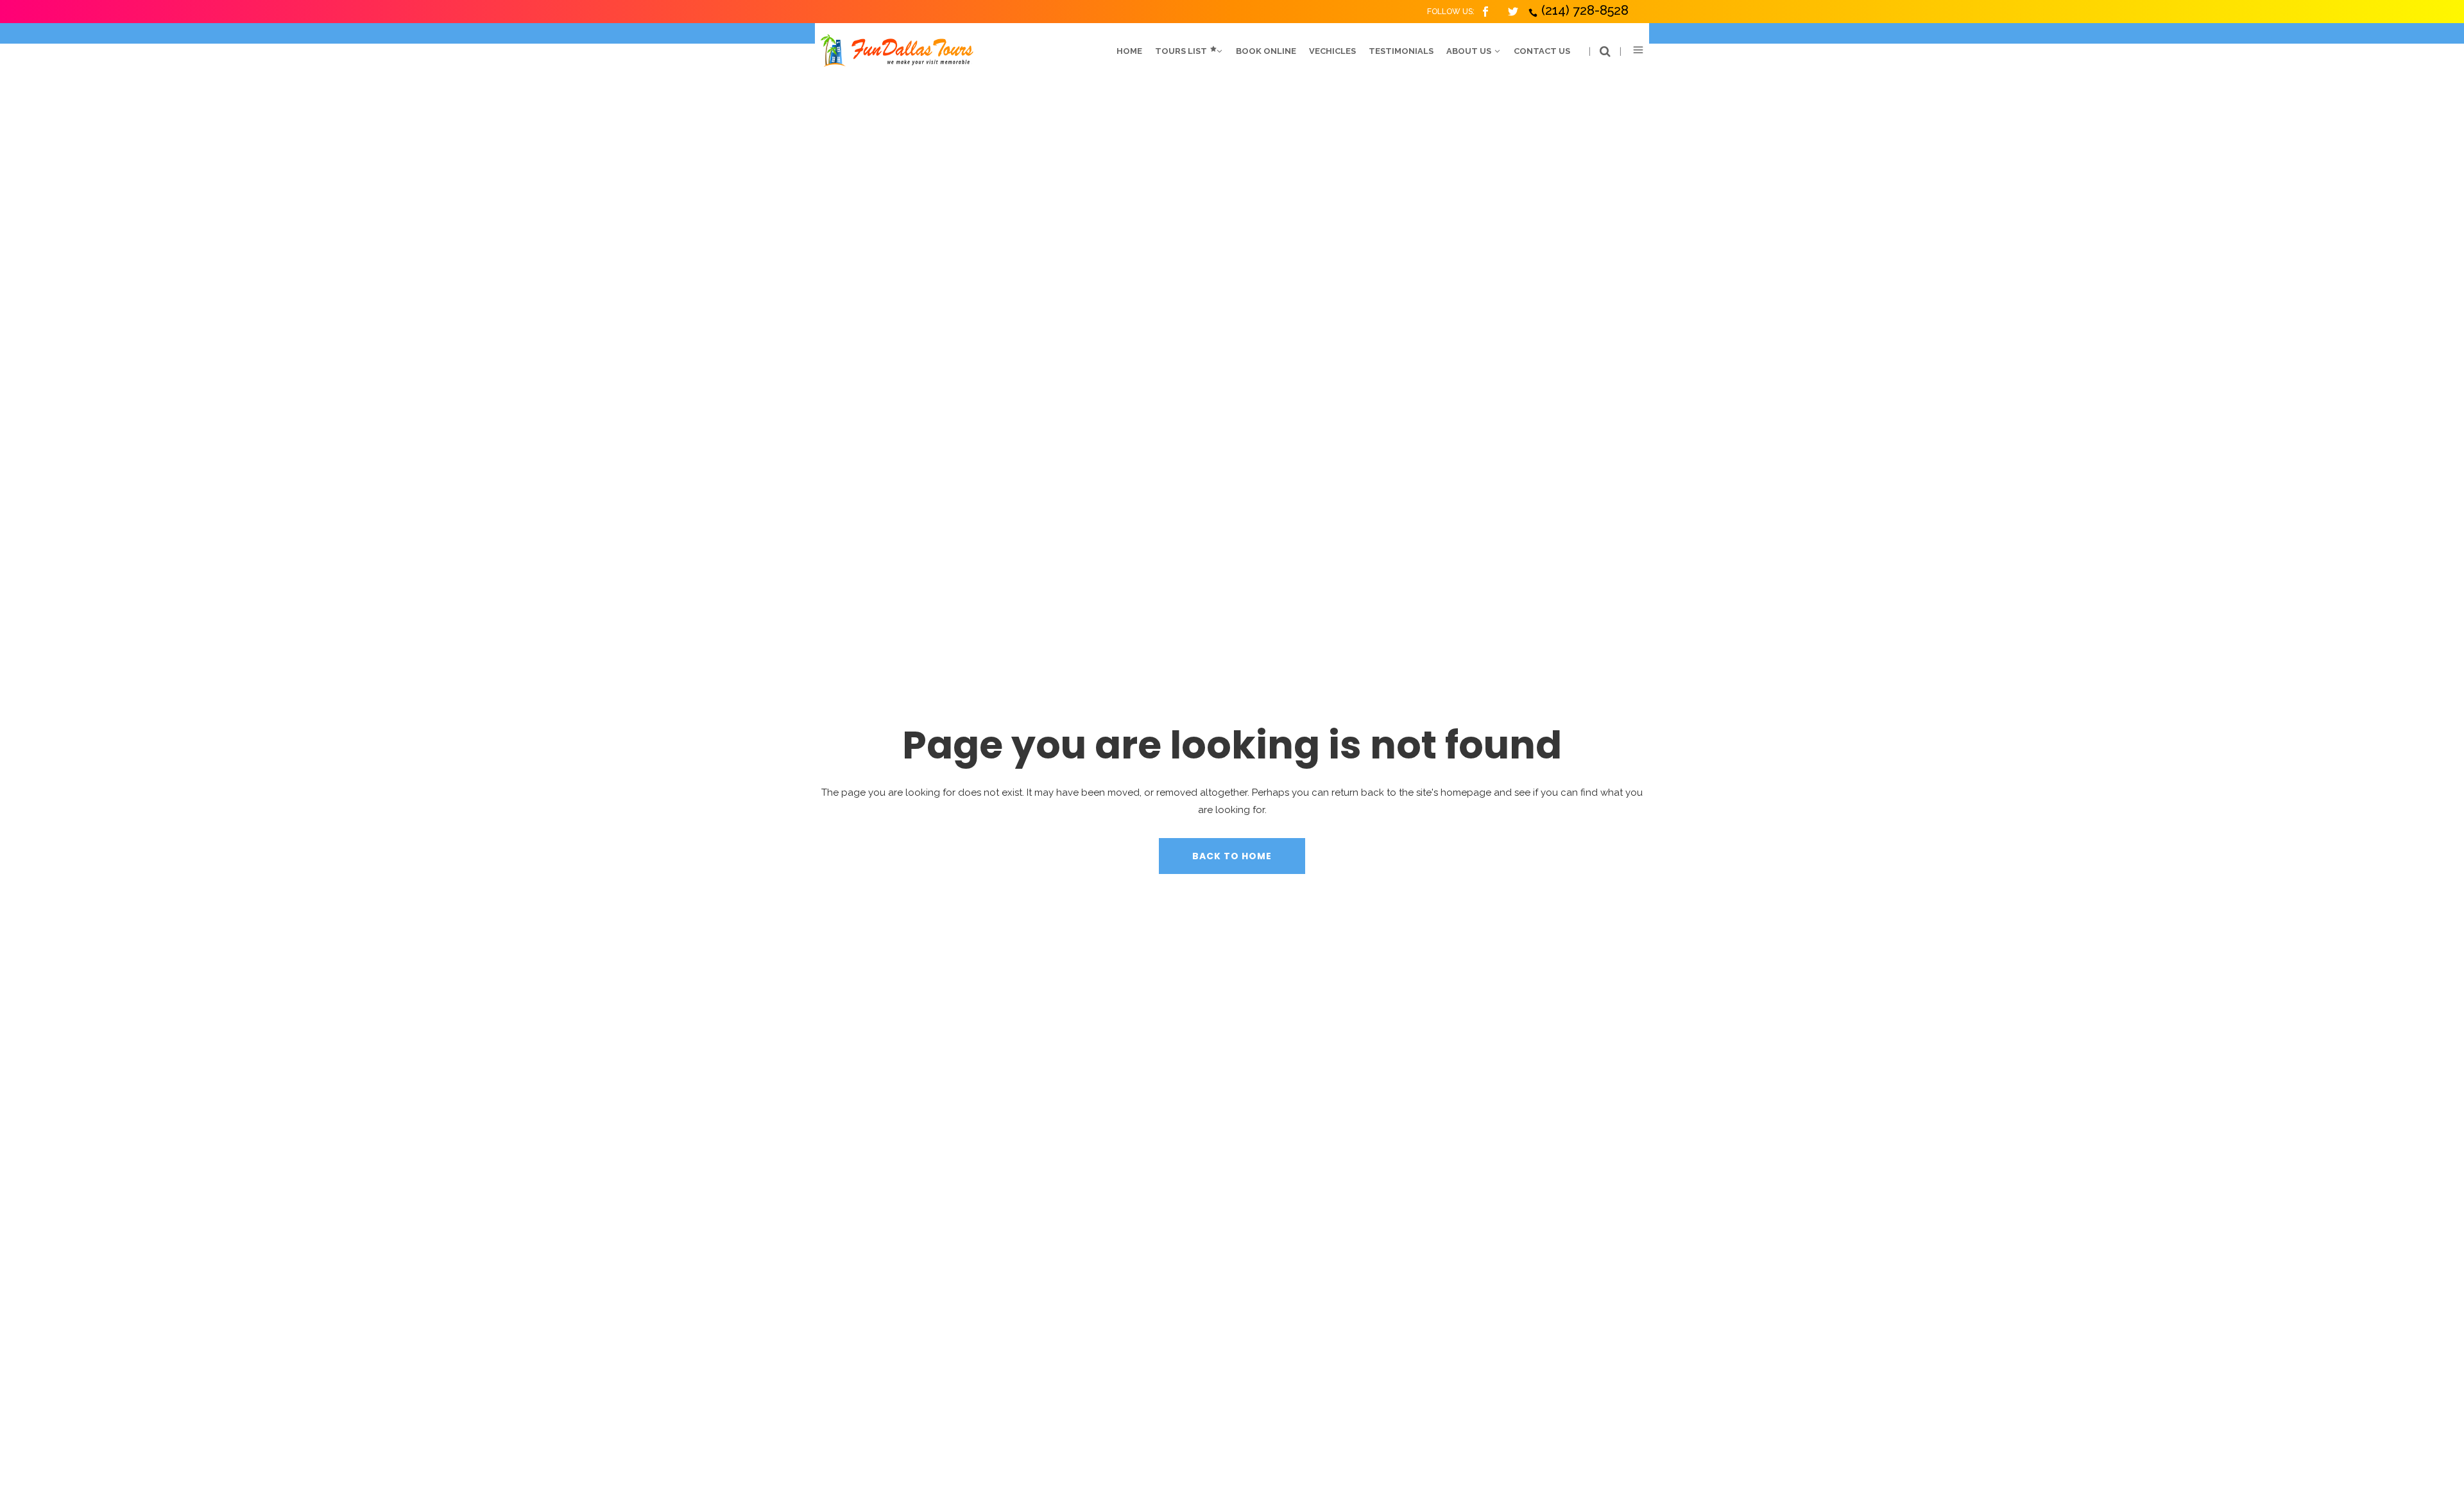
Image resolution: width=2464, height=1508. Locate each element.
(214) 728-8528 (1585, 10)
